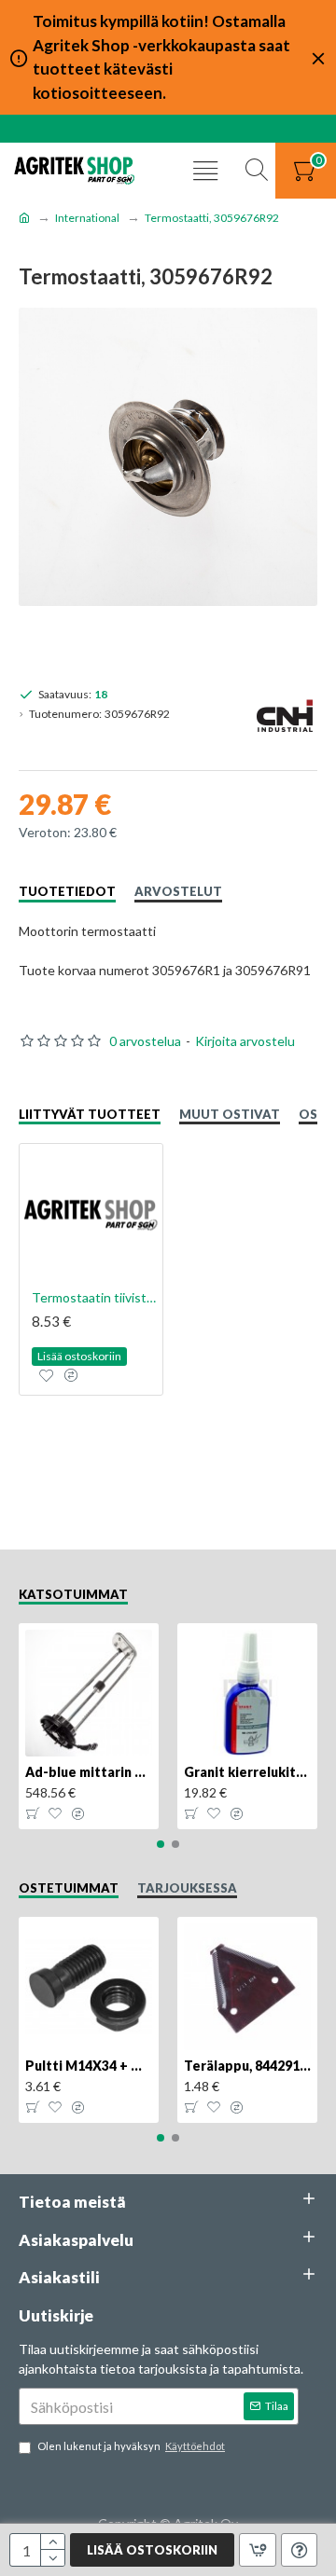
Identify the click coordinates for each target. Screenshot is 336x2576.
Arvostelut (178, 891)
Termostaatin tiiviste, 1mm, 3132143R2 (95, 1297)
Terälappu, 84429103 (247, 2066)
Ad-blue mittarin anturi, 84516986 (89, 1772)
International (87, 218)
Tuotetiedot (67, 891)
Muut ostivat (230, 1114)
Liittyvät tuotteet (90, 1114)
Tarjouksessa (187, 1888)
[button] (161, 1844)
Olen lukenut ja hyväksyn (131, 2446)
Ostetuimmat (69, 1888)
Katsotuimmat (73, 1594)
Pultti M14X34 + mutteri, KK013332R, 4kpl (89, 2066)
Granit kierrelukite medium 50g (247, 1772)
